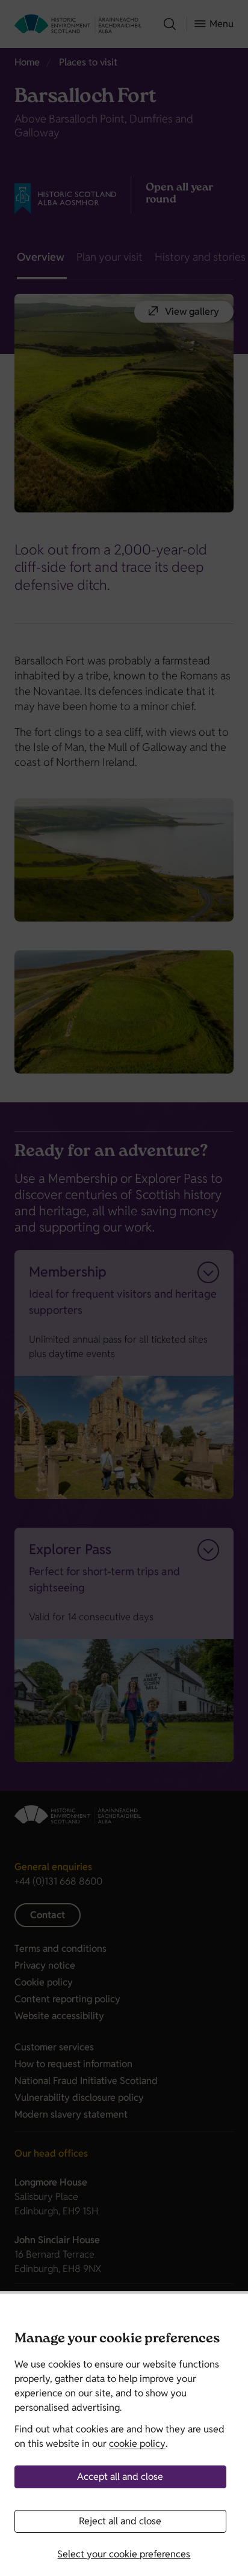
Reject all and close (120, 2521)
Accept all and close (120, 2477)
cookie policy (137, 2444)
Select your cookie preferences (124, 2554)
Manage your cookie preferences (117, 2340)
